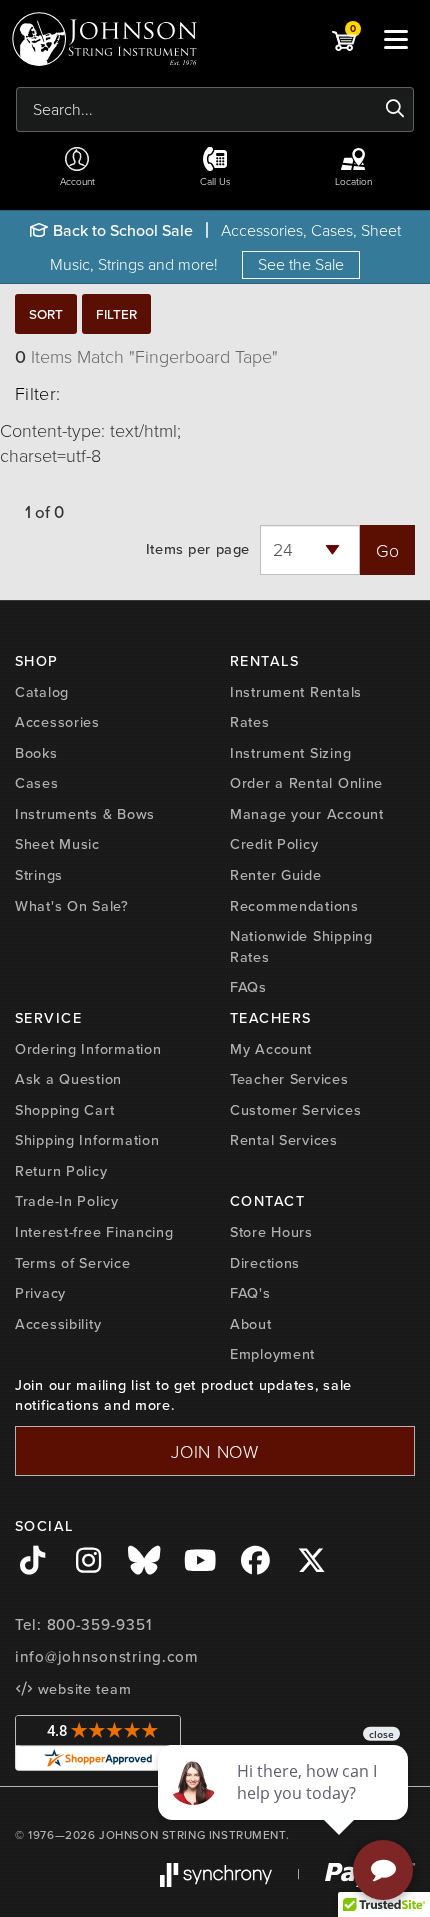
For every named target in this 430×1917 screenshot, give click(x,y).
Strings (39, 875)
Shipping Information (87, 1140)
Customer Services (295, 1110)
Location (353, 181)
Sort (46, 314)
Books (36, 753)
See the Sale (301, 264)
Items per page (198, 549)
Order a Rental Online (306, 783)
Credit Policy (274, 844)
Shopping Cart (64, 1110)
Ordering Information (88, 1049)
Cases (37, 783)
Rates (250, 722)
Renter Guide (276, 875)
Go (387, 550)
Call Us (215, 181)
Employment (272, 1354)
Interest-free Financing (94, 1232)
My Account (271, 1049)
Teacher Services (289, 1079)
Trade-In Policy (67, 1201)
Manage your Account (307, 814)
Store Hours (271, 1232)
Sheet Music (57, 844)
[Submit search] (395, 109)
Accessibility (58, 1324)
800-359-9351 (99, 1625)
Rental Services (284, 1140)
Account (77, 181)
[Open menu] (396, 39)
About (251, 1324)
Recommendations (294, 906)
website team (82, 1689)
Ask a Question (68, 1079)
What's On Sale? (72, 906)
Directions (265, 1263)
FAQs (248, 987)
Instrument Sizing (290, 753)
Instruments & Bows (85, 814)
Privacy (40, 1293)
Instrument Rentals (296, 692)
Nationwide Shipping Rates (301, 946)
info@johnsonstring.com (107, 1657)
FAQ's (250, 1293)
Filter (116, 314)
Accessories (57, 722)
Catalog (42, 692)
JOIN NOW (215, 1451)
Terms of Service (73, 1263)
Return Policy (61, 1171)
